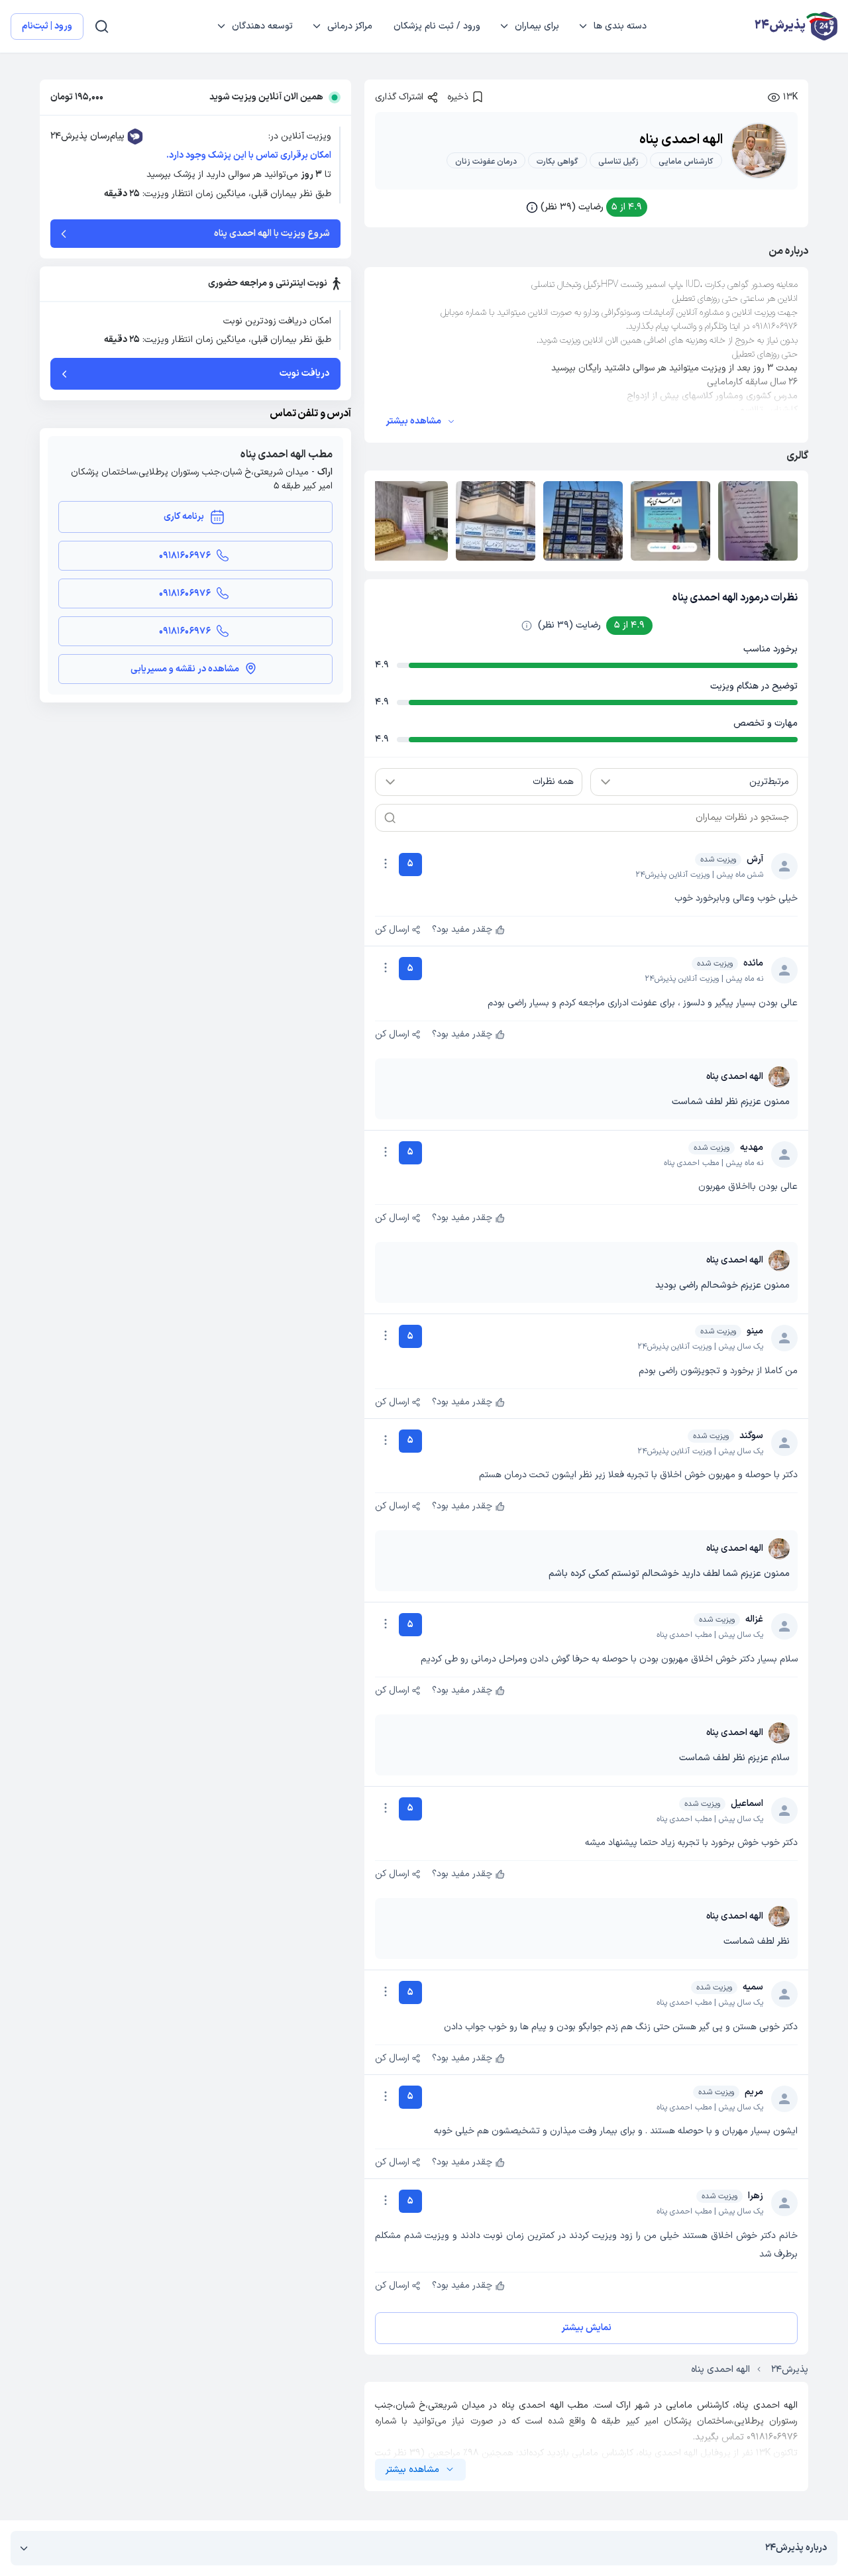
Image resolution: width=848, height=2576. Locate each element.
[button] (587, 207)
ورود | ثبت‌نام (47, 26)
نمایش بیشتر (586, 2328)
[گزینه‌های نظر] (386, 864)
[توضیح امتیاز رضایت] (527, 626)
